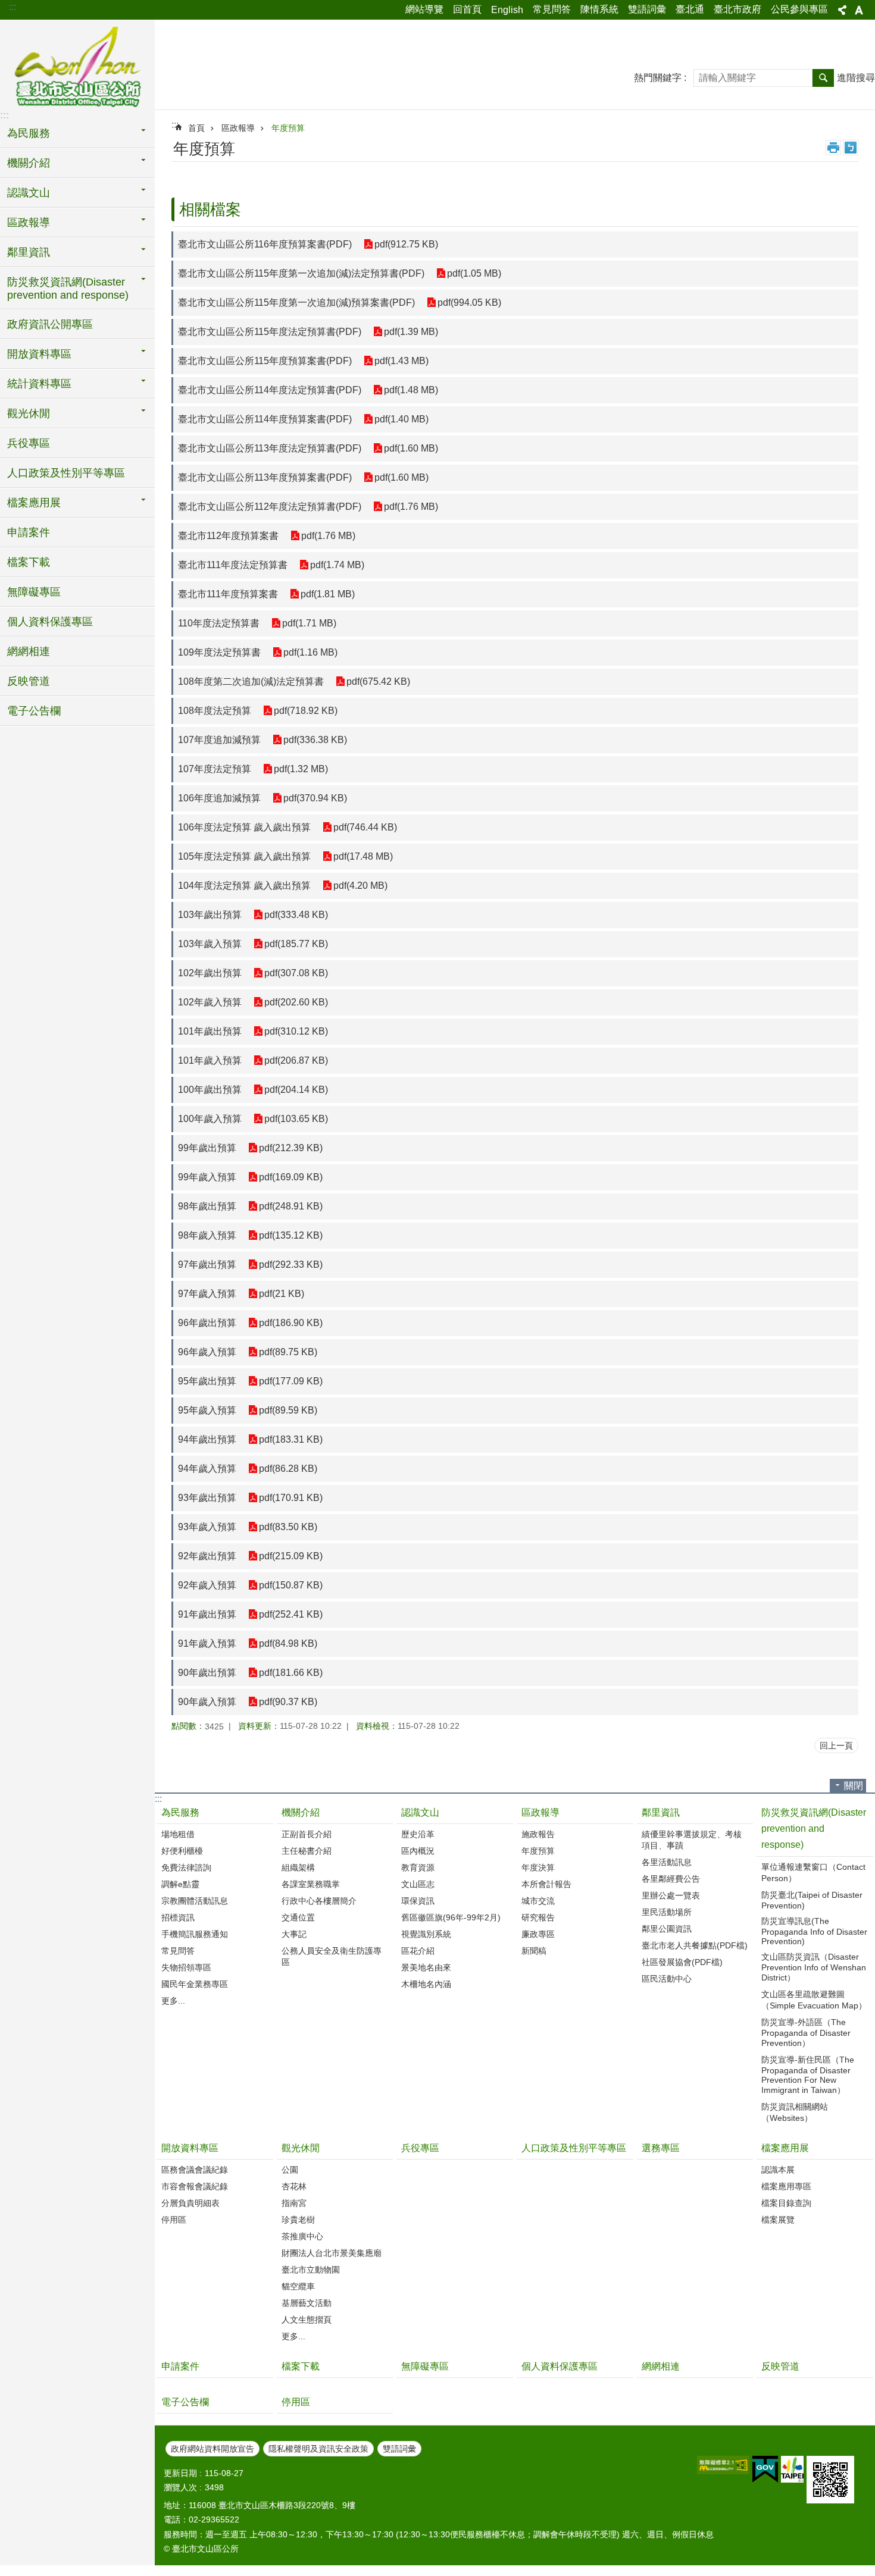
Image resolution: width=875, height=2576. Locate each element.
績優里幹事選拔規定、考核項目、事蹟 (692, 1840)
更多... (173, 2001)
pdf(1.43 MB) (401, 361)
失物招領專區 (186, 1967)
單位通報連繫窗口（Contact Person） (813, 1873)
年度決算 (538, 1867)
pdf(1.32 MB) (301, 769)
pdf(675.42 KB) (378, 681)
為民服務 (29, 133)
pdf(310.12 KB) (296, 1031)
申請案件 (29, 532)
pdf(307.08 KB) (296, 973)
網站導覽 (424, 9)
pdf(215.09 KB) (291, 1556)
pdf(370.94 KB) (315, 798)
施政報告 (538, 1834)
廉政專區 (538, 1934)
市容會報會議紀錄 (195, 2186)
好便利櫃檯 (182, 1851)
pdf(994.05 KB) (469, 303)
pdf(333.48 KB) (296, 915)
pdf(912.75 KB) (406, 244)
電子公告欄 (34, 711)
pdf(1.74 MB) (337, 565)
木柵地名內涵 (426, 1984)
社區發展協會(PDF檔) (682, 1962)
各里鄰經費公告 (671, 1879)
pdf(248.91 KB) (291, 1206)
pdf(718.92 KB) (306, 711)
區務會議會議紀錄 (195, 2170)
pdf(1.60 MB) (411, 448)
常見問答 (552, 9)
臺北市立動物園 (311, 2270)
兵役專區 (29, 443)
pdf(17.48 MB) (363, 856)
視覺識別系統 (426, 1934)
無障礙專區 (34, 592)
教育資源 (418, 1867)
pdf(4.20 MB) (360, 886)
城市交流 (538, 1901)
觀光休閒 (29, 413)
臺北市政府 (737, 9)
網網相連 (29, 651)
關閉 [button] (854, 1786)
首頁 (196, 128)
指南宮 (294, 2203)
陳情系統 (599, 9)
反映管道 (29, 681)
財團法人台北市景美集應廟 (332, 2253)
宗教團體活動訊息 (195, 1901)
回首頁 (467, 9)
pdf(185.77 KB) (296, 944)
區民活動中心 (667, 1979)
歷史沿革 (418, 1834)
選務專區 (661, 2148)
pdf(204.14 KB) (296, 1090)
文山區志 (418, 1884)
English (507, 10)
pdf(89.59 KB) (288, 1410)
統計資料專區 (39, 384)
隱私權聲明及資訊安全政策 (318, 2449)
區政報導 (29, 222)
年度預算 (288, 128)
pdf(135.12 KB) (291, 1235)
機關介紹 (29, 163)
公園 (290, 2170)
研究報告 (538, 1917)
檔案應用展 (34, 503)
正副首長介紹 (307, 1834)
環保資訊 (418, 1901)
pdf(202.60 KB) (296, 1002)
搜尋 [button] (823, 78)
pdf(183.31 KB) (291, 1439)
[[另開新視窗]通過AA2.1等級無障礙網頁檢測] (723, 2465)
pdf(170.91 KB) (291, 1498)
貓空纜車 (298, 2286)
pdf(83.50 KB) (288, 1527)
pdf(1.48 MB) (411, 390)
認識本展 (778, 2170)
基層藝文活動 (307, 2303)
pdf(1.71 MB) (309, 623)
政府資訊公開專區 (50, 324)
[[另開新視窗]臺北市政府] (792, 2469)
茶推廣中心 (302, 2236)
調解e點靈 (180, 1884)
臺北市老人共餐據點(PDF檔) (695, 1945)
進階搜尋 (856, 78)
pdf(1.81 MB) (328, 594)
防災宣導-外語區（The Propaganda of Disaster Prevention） (806, 2033)
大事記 (294, 1934)
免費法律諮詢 (186, 1867)
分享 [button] (842, 10)
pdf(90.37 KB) (288, 1702)
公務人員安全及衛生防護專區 (332, 1956)
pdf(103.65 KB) (296, 1119)
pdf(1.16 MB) (310, 652)
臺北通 (690, 9)
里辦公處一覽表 (671, 1895)
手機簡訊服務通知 (195, 1934)
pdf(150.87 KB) (291, 1585)
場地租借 (178, 1834)
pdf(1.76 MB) (411, 507)
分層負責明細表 (190, 2203)
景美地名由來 (426, 1967)
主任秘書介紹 (307, 1851)
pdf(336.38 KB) (315, 740)
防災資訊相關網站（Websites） (795, 2112)
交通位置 (298, 1917)
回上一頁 (836, 1745)
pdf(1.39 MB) (411, 332)
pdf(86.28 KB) (288, 1469)
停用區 (174, 2220)
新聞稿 (534, 1951)
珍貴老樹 (298, 2220)
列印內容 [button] (833, 148)
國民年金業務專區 (195, 1984)
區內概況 (418, 1851)
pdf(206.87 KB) (296, 1060)
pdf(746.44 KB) (365, 827)
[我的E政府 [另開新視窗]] (765, 2470)
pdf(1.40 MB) (401, 419)
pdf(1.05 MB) (474, 273)
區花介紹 (418, 1951)
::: (12, 7)
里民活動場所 (667, 1912)
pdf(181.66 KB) (291, 1673)
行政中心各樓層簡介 (319, 1901)
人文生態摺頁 (307, 2320)
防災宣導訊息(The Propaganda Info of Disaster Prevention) (814, 1931)
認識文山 (29, 193)
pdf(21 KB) (282, 1294)
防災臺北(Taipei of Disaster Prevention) (812, 1900)
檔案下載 (29, 562)
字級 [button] (859, 10)
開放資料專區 (39, 354)
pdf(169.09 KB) (291, 1177)
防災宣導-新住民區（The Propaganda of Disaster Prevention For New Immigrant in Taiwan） (808, 2075)
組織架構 (298, 1867)
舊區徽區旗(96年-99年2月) (451, 1917)
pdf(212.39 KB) (291, 1148)
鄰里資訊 (29, 252)
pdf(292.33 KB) (291, 1265)
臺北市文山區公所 (77, 68)
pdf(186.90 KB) (291, 1323)
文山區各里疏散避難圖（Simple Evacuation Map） (814, 2000)
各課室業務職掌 (311, 1884)
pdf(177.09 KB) (291, 1381)
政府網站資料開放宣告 (212, 2449)
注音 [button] (851, 148)
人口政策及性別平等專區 (66, 473)
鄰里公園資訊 (667, 1929)
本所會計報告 (546, 1884)
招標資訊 (178, 1917)
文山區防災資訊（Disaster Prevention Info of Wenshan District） (814, 1967)
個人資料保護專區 (50, 622)
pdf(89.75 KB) (288, 1352)
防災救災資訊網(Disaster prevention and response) (68, 289)
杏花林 (294, 2186)
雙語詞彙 (647, 9)
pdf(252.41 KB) (291, 1614)
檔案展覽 (778, 2220)
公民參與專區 (799, 9)
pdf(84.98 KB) (288, 1643)
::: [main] (175, 125)
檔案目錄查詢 (786, 2203)
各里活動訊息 (667, 1862)
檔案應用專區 (786, 2186)
